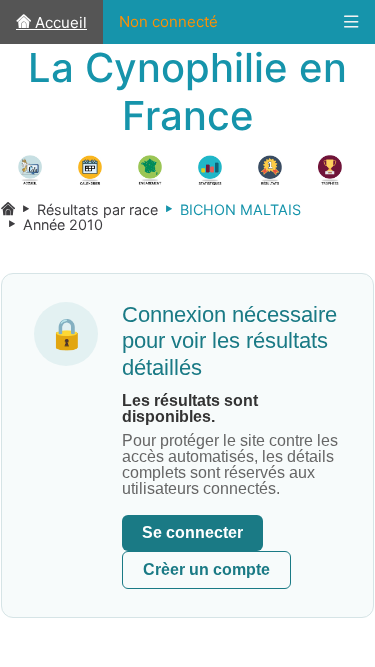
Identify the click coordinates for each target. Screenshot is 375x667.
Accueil (59, 22)
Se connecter (192, 532)
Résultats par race (86, 209)
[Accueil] (8, 209)
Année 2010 (52, 224)
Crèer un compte (206, 569)
